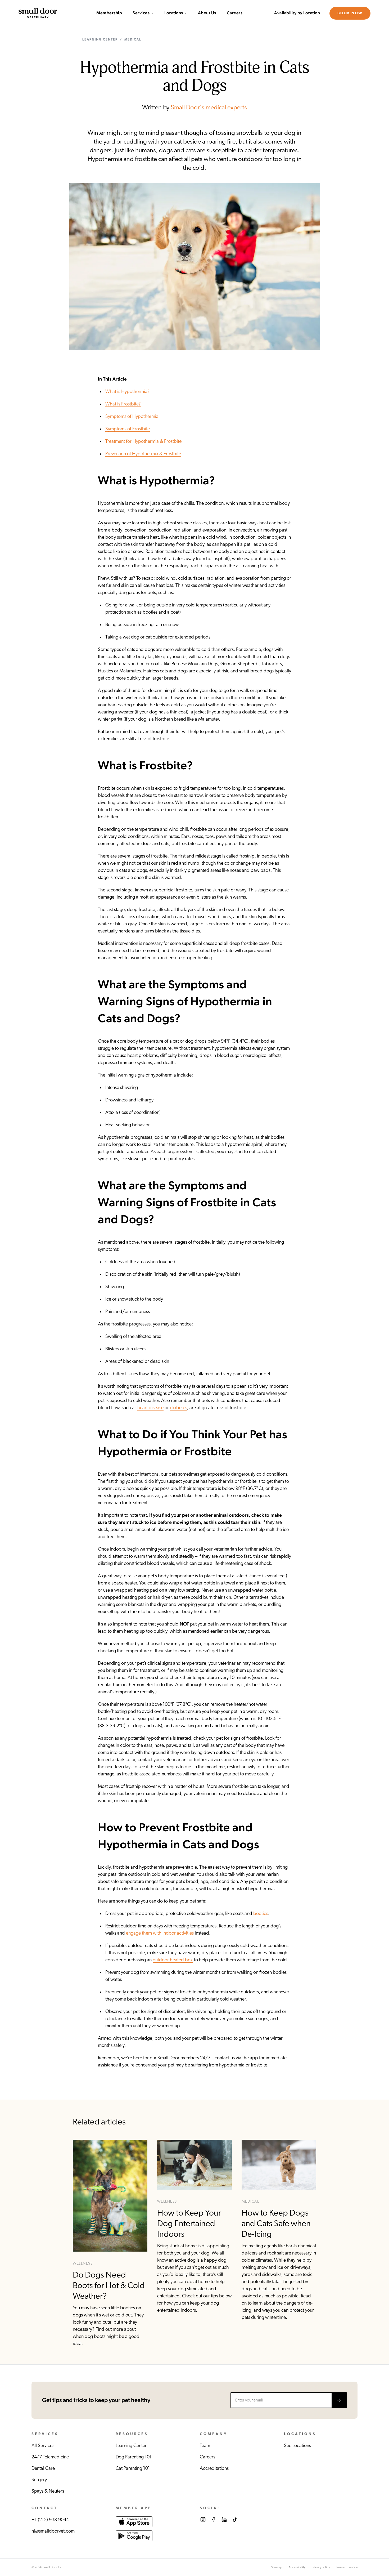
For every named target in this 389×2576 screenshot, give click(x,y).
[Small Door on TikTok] (235, 2520)
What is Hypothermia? (127, 392)
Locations (174, 13)
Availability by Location (297, 13)
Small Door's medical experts (209, 108)
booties (261, 1914)
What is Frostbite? (123, 404)
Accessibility (297, 2567)
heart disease (150, 1408)
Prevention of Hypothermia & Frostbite (143, 454)
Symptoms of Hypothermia (132, 417)
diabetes (178, 1408)
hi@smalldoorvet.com (53, 2531)
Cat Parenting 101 (133, 2468)
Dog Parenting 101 (134, 2457)
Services (141, 13)
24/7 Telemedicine (50, 2457)
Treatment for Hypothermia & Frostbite (143, 441)
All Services (43, 2446)
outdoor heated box (173, 1960)
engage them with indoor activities (160, 1933)
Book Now (350, 13)
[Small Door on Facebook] (214, 2520)
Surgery (39, 2480)
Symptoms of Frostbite (128, 429)
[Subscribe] (339, 2400)
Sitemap (277, 2567)
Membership (109, 13)
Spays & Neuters (48, 2491)
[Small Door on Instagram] (203, 2520)
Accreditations (214, 2468)
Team (205, 2446)
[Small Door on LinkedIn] (224, 2520)
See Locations (297, 2446)
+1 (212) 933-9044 (50, 2520)
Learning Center (100, 39)
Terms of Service (347, 2567)
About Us (207, 13)
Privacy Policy (321, 2567)
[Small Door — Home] (38, 13)
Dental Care (43, 2468)
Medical (133, 39)
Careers (235, 13)
